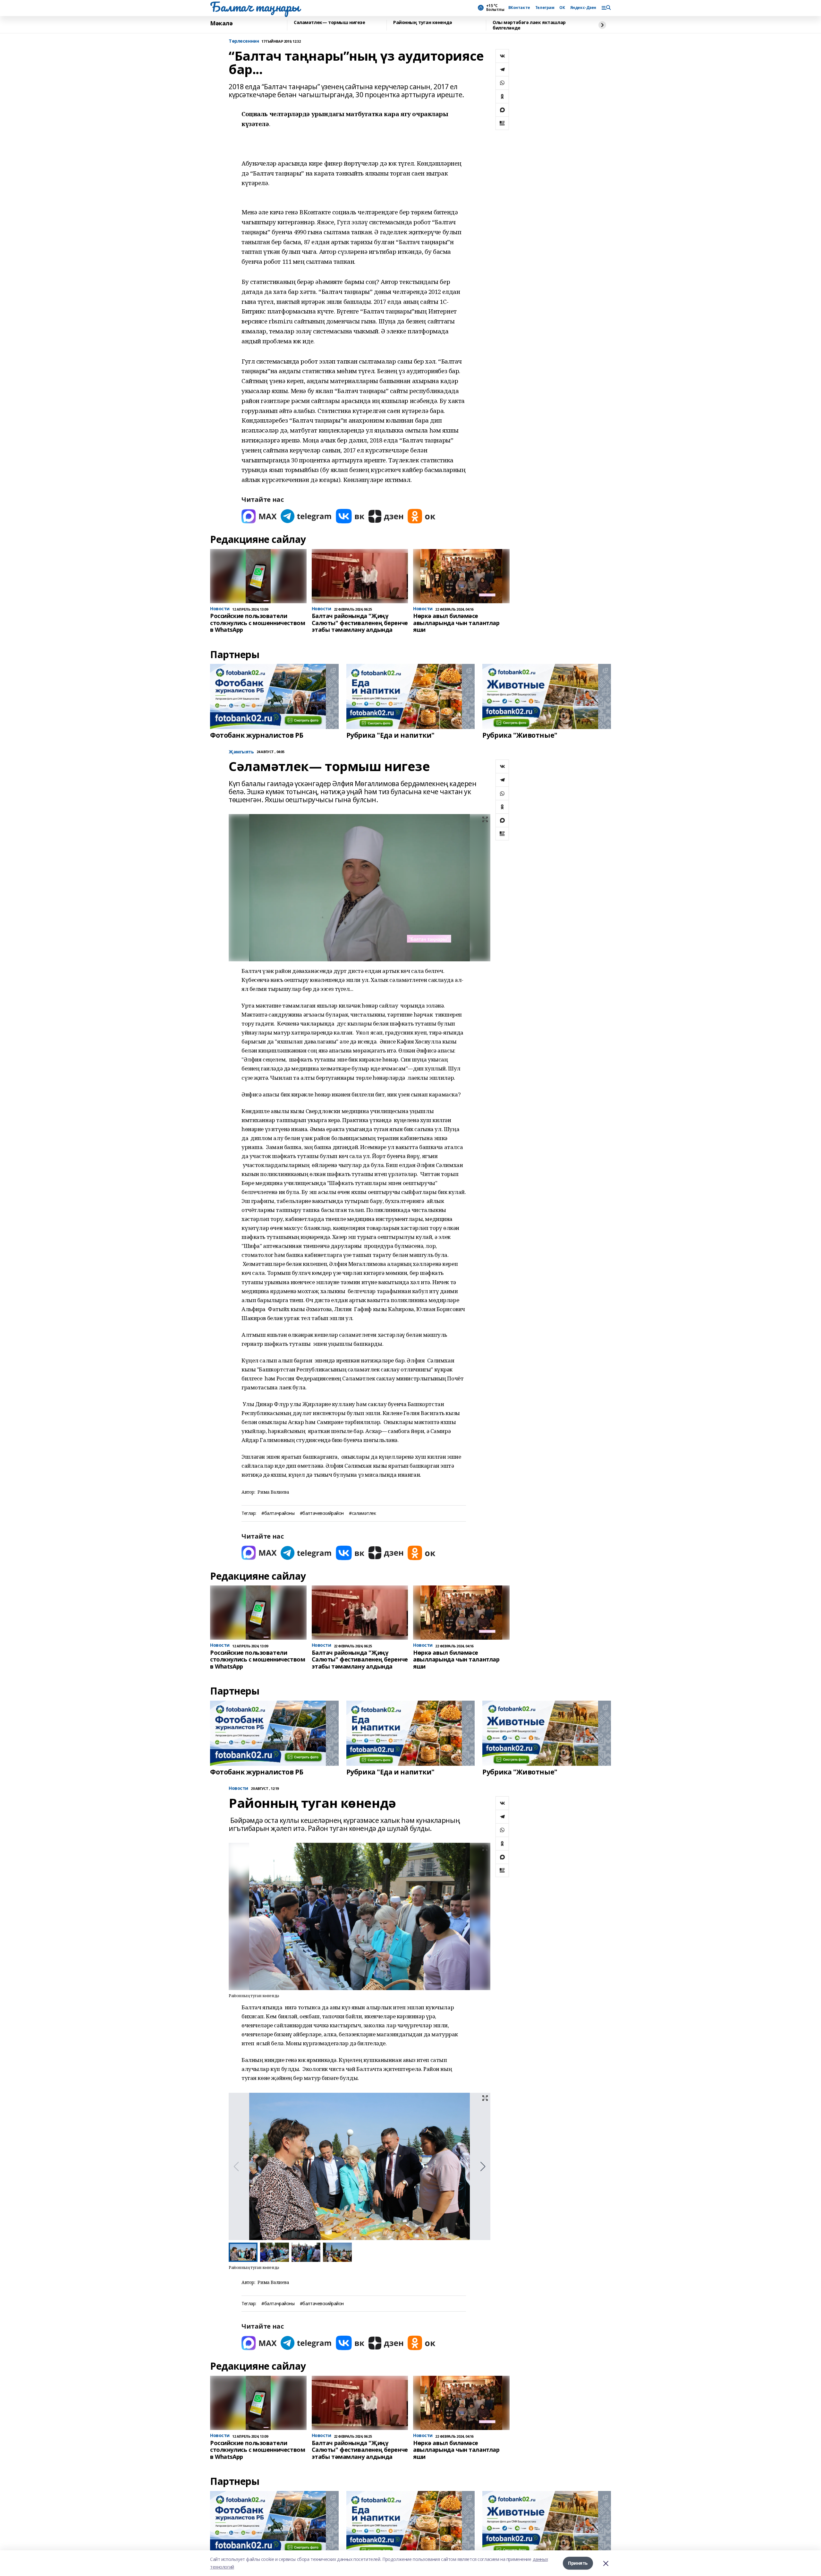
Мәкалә (221, 23)
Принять (578, 2563)
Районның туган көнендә (423, 23)
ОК (562, 8)
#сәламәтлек (362, 1513)
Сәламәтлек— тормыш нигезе (330, 23)
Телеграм (545, 8)
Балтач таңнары (255, 7)
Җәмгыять (241, 752)
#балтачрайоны (278, 1513)
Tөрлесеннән (244, 41)
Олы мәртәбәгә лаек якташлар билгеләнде (529, 25)
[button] (483, 2167)
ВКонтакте (519, 8)
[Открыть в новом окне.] (259, 516)
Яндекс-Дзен (583, 8)
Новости (238, 1788)
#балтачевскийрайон (322, 1513)
